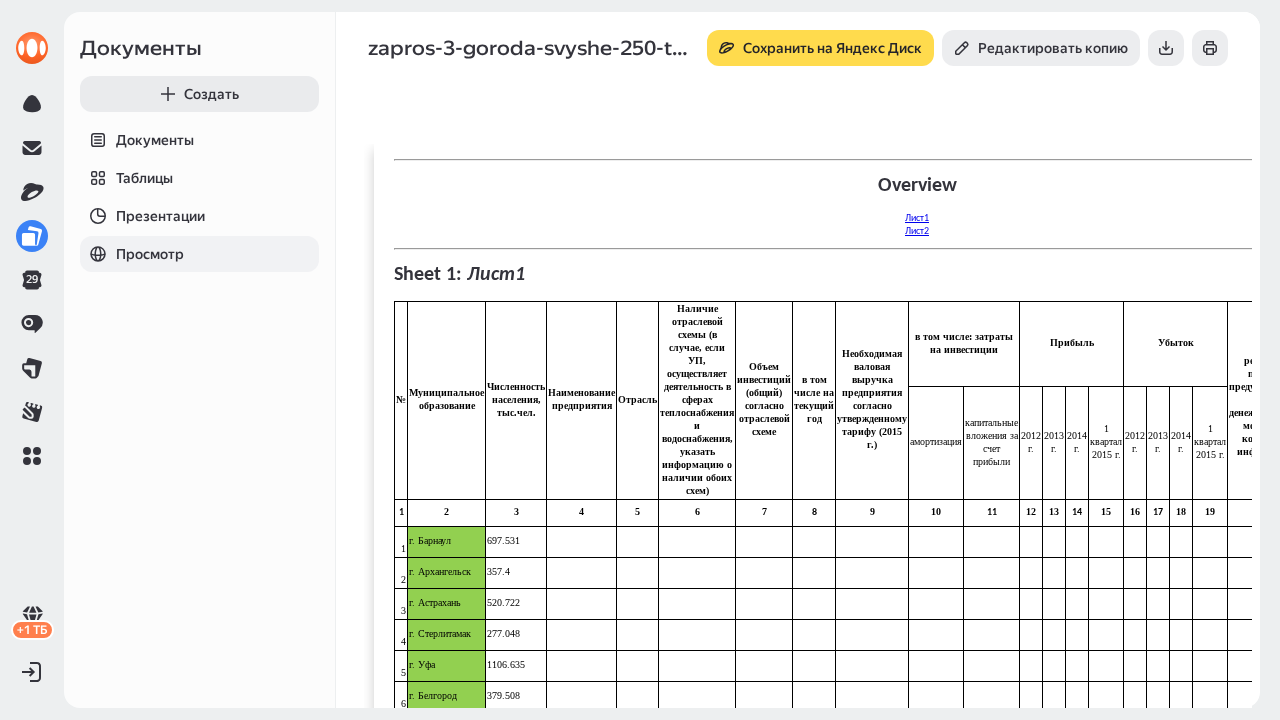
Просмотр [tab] (150, 254)
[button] (32, 456)
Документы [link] (141, 48)
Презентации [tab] (160, 216)
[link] (32, 48)
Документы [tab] (155, 140)
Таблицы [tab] (144, 178)
